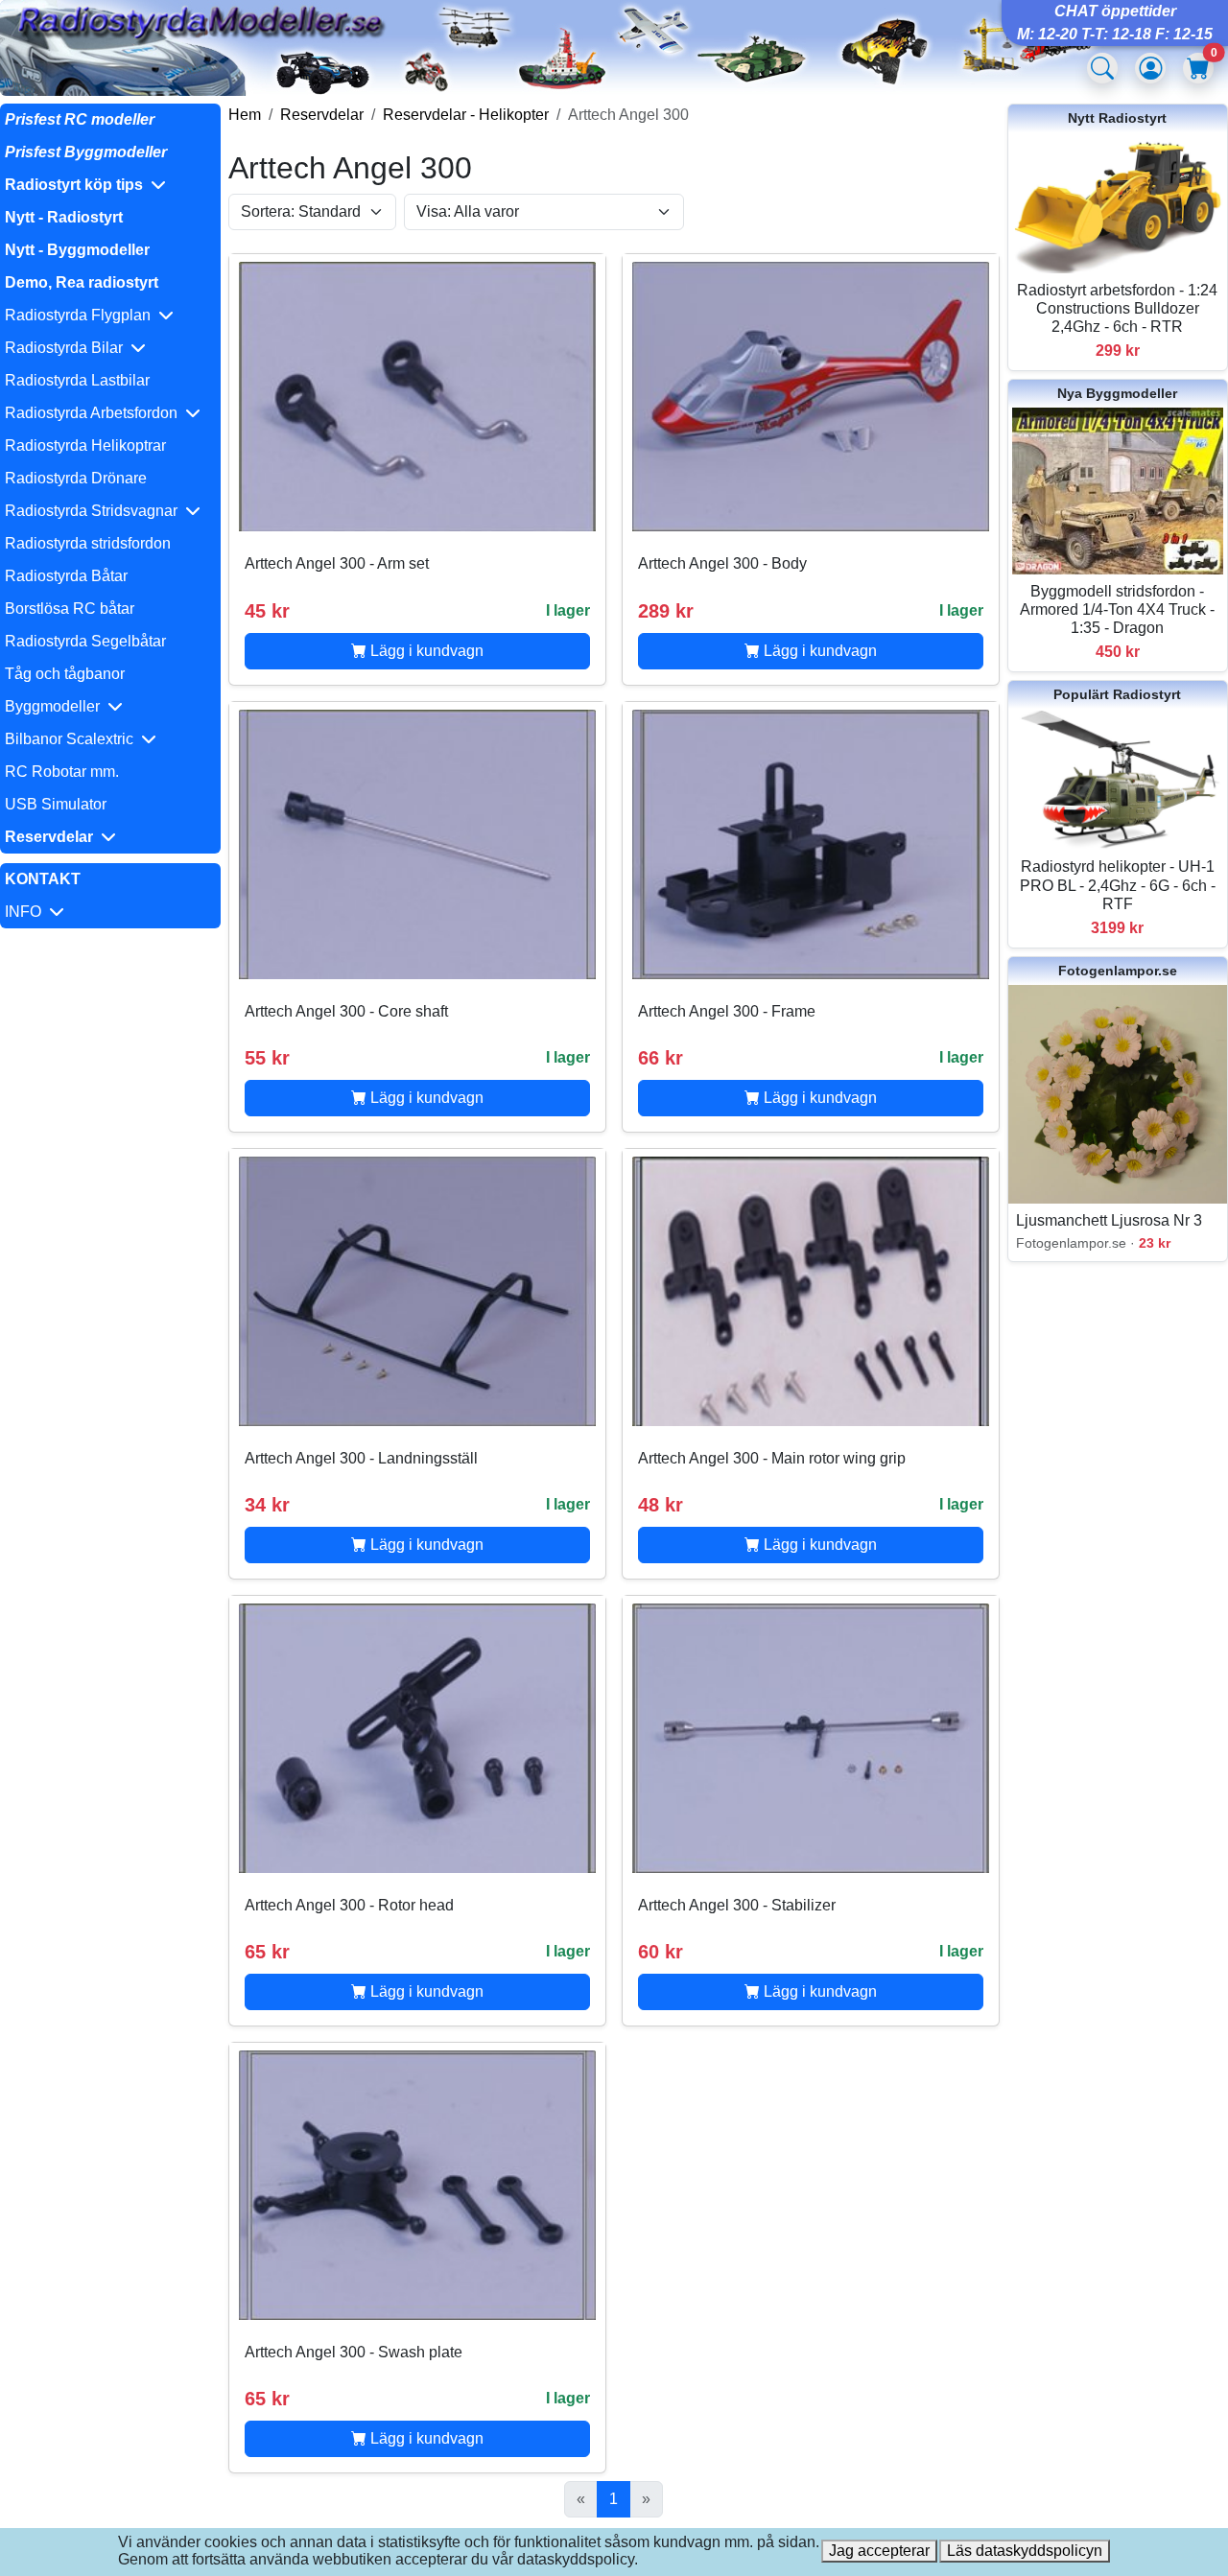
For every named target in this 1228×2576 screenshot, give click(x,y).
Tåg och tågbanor (65, 674)
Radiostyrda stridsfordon (88, 543)
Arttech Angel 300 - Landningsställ (361, 1458)
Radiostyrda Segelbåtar (85, 641)
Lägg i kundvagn (425, 651)
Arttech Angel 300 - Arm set (337, 563)
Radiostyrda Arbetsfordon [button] (95, 413)
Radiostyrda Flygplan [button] (82, 315)
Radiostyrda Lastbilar (77, 380)
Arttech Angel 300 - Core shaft (346, 1011)
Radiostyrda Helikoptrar (85, 445)
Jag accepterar (879, 2551)
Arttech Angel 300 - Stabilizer (737, 1905)
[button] (110, 185)
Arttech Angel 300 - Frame (727, 1011)
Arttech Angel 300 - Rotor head (349, 1905)
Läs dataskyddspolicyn (1025, 2551)
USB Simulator (56, 804)
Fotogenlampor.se (1118, 971)
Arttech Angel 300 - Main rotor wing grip (772, 1458)
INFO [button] (27, 912)
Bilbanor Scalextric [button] (73, 739)
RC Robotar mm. (62, 772)
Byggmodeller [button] (56, 706)
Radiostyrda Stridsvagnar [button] (95, 511)
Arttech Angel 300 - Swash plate (354, 2352)
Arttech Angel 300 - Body (722, 563)
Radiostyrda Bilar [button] (68, 348)
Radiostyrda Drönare (76, 478)
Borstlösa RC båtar (70, 609)
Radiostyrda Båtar (66, 576)
